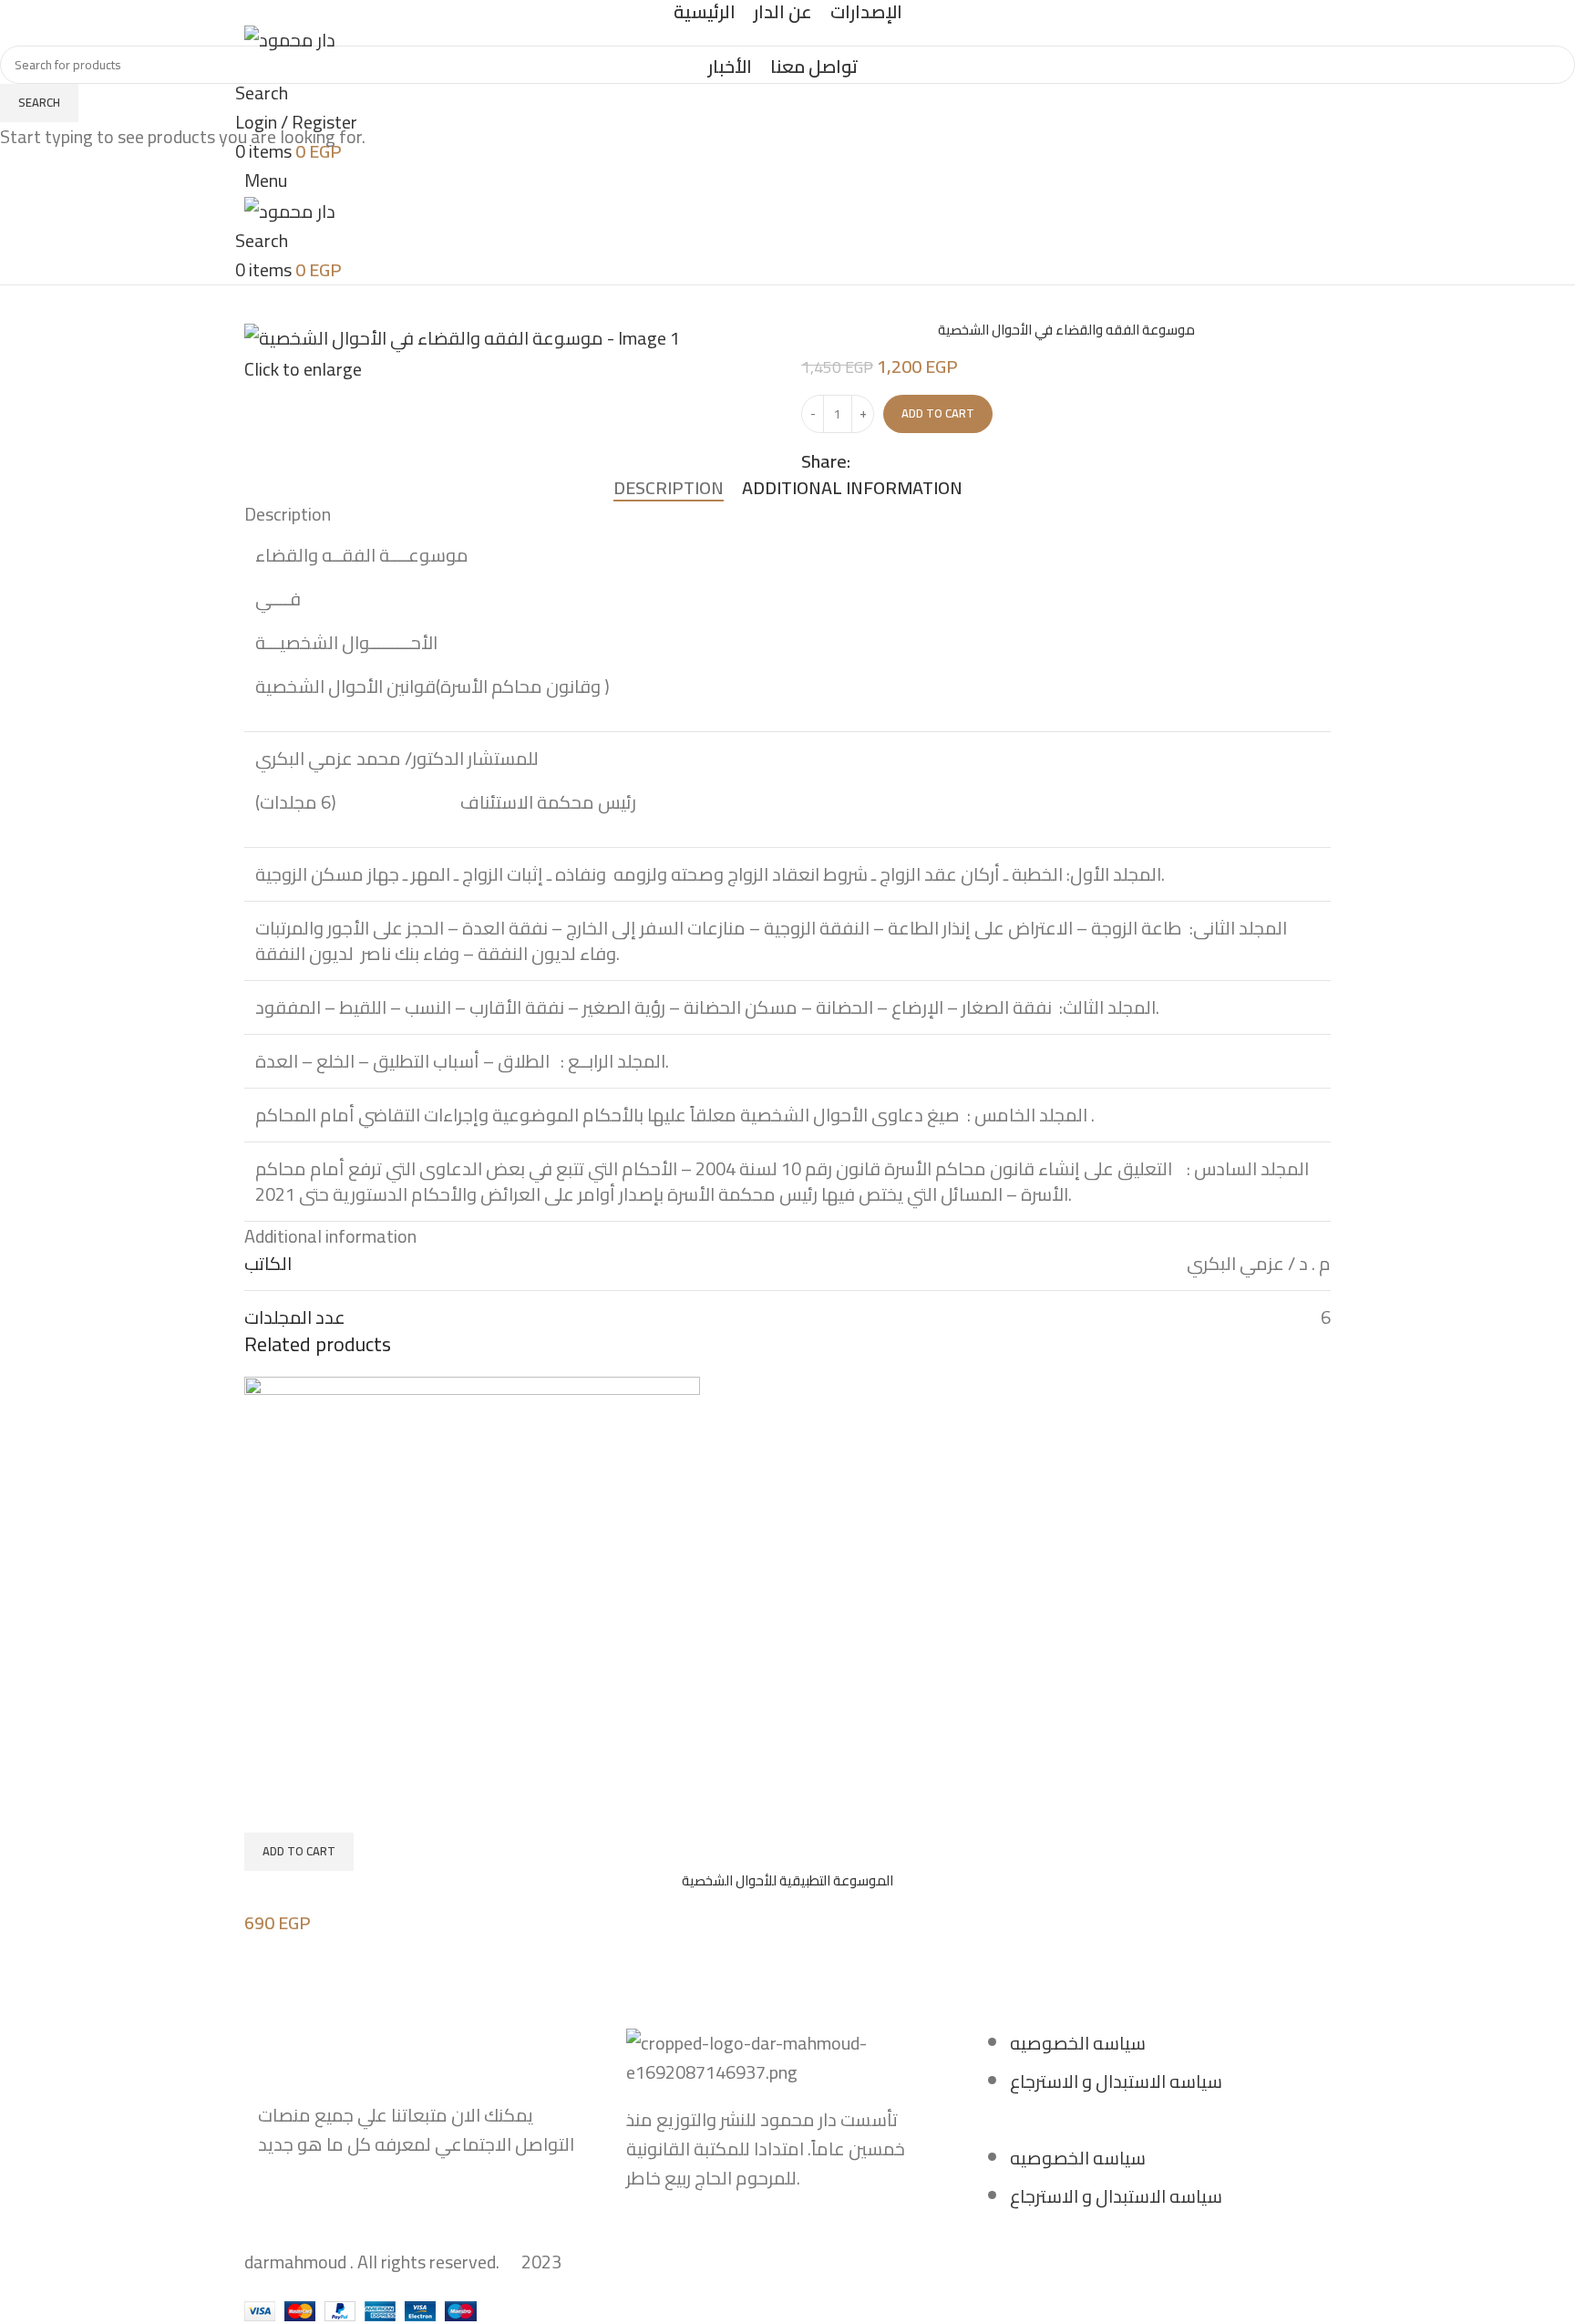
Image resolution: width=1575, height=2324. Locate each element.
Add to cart (938, 413)
